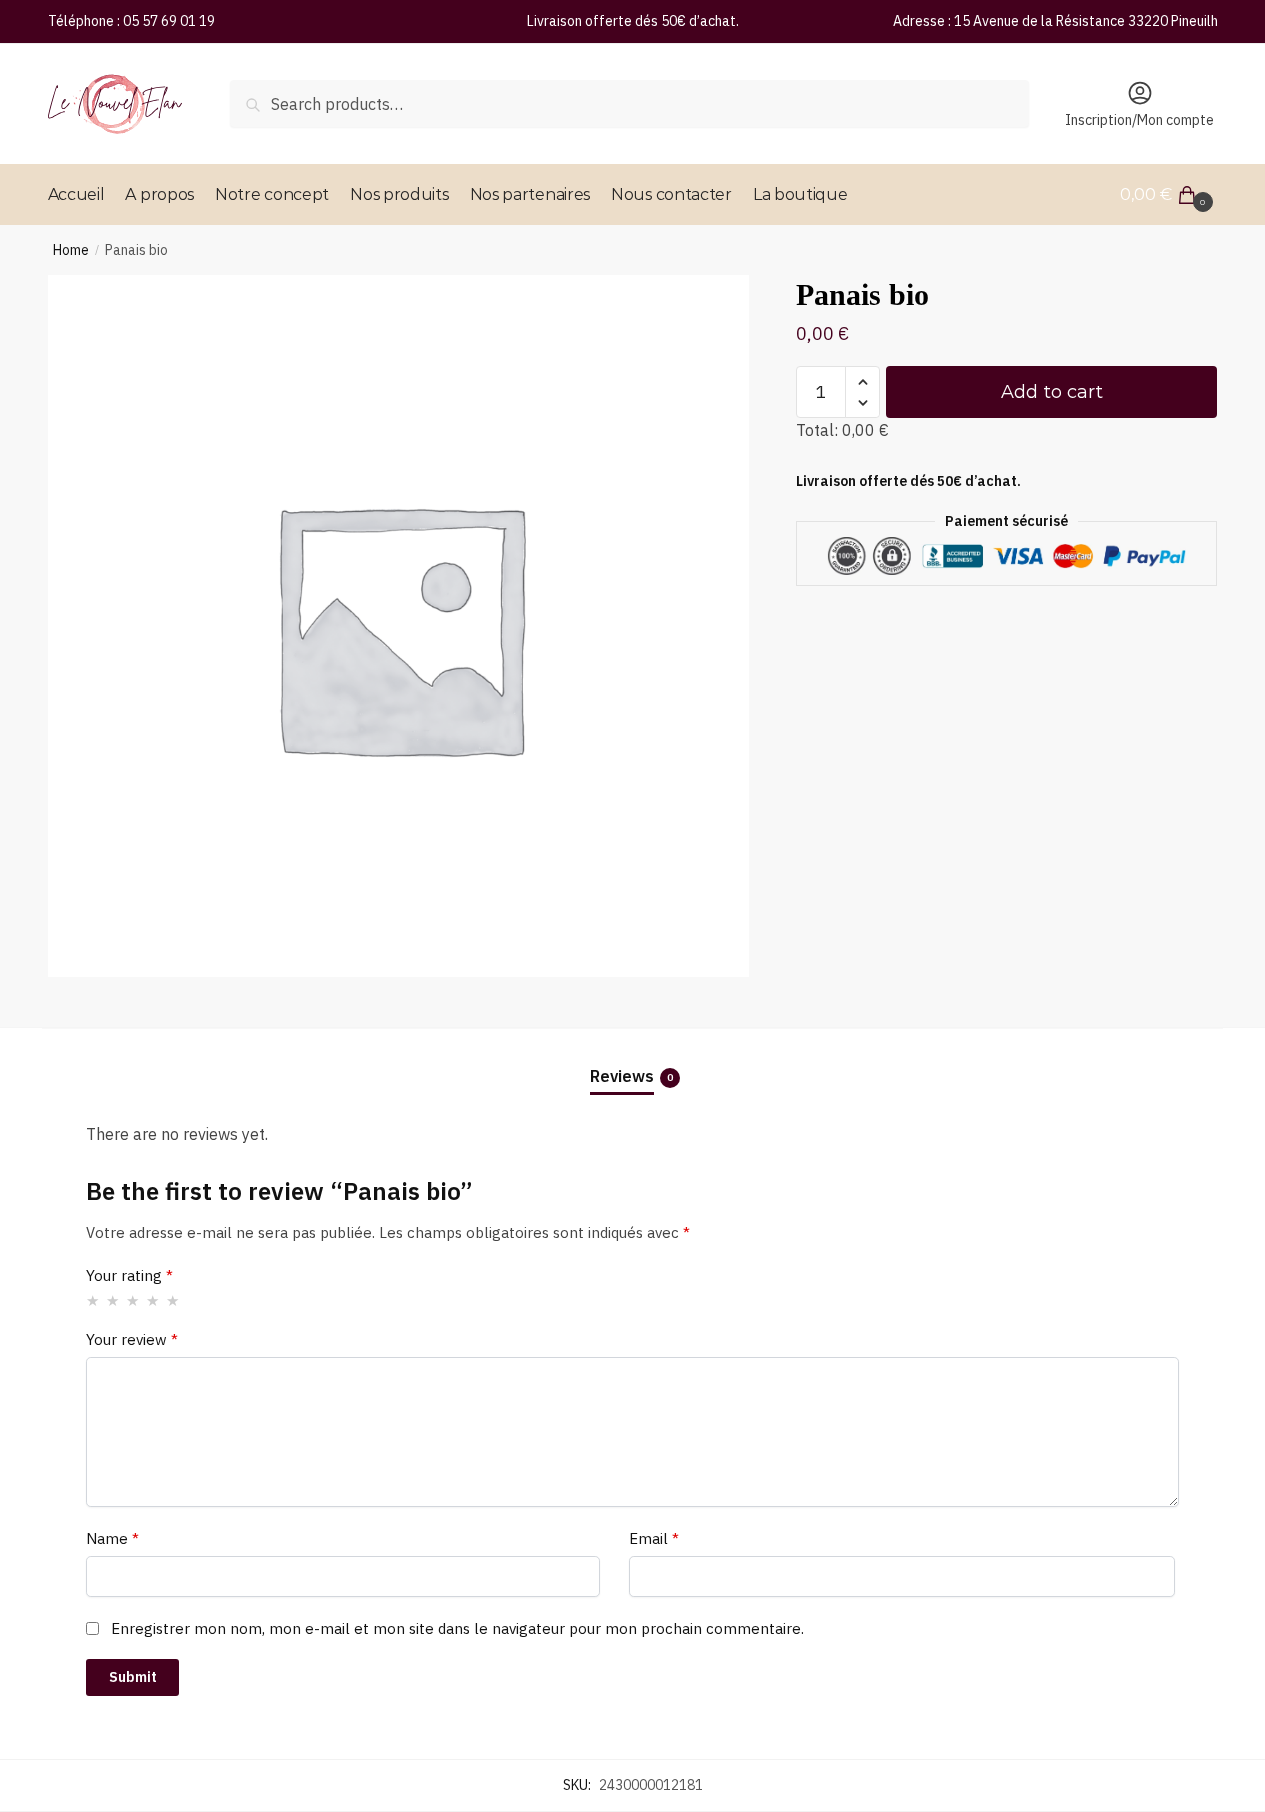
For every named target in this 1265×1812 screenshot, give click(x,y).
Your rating (129, 1275)
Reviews (622, 1076)
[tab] (633, 1060)
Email (654, 1538)
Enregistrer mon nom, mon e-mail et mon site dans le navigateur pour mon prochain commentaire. (457, 1628)
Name (112, 1538)
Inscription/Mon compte (1139, 120)
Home (71, 250)
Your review (132, 1339)
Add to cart (1052, 392)
